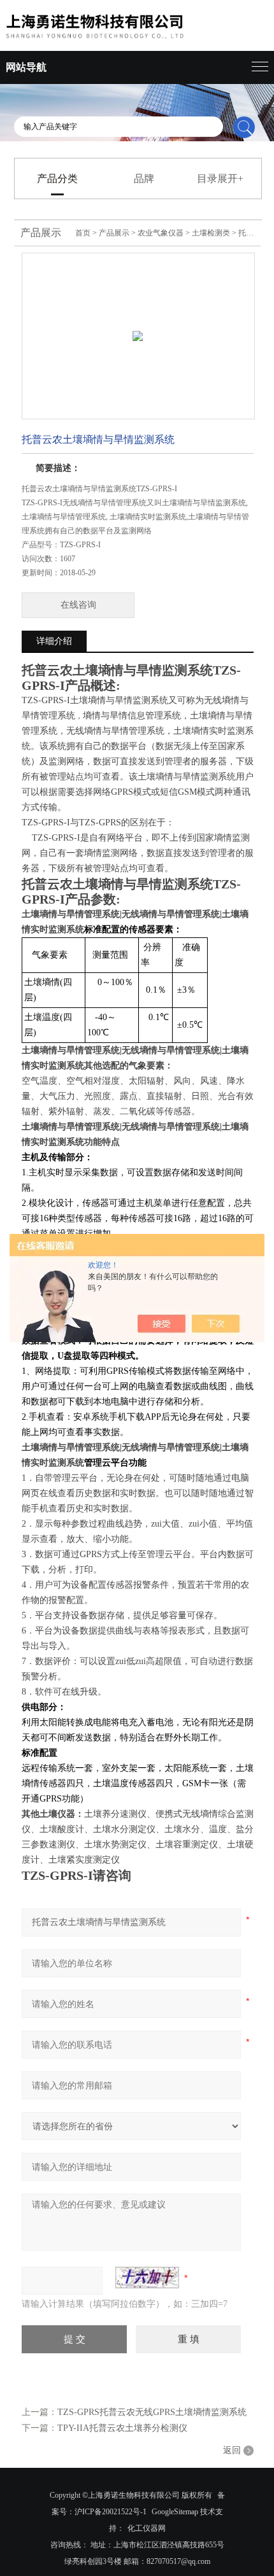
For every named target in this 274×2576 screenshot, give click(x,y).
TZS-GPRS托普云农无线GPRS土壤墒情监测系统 (152, 2412)
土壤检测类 (211, 233)
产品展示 (114, 233)
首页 (83, 233)
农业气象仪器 (161, 233)
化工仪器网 (147, 2528)
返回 (232, 2450)
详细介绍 (54, 641)
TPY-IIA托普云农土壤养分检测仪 (122, 2428)
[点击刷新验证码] (147, 2278)
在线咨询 (78, 605)
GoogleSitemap (175, 2512)
